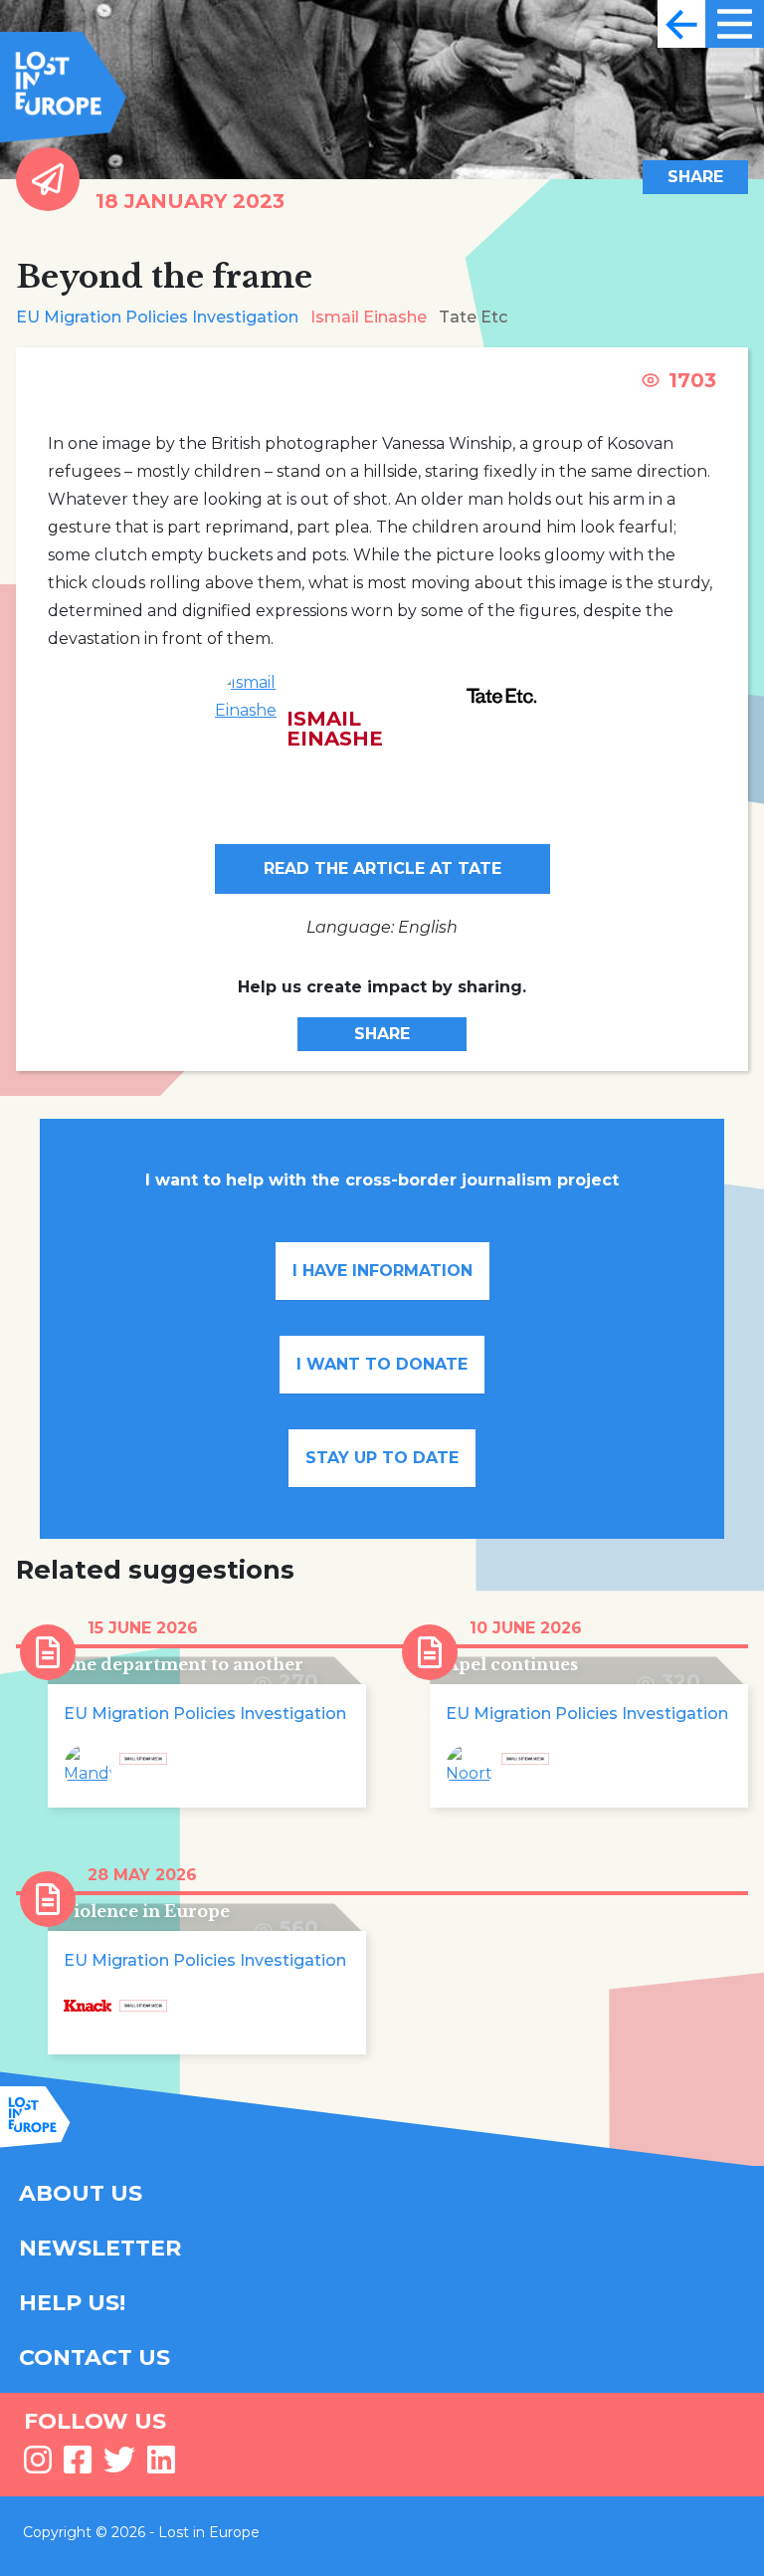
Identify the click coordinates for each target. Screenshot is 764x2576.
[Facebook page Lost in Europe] (78, 2466)
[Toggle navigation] (681, 24)
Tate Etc (473, 317)
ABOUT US (81, 2193)
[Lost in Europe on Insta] (38, 2466)
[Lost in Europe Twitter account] (119, 2466)
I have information (382, 1271)
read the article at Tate (382, 868)
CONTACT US (95, 2358)
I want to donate (382, 1364)
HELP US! (72, 2303)
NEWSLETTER (100, 2248)
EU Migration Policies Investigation (157, 317)
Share (695, 177)
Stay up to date (382, 1458)
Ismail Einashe (369, 317)
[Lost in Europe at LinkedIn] (161, 2466)
